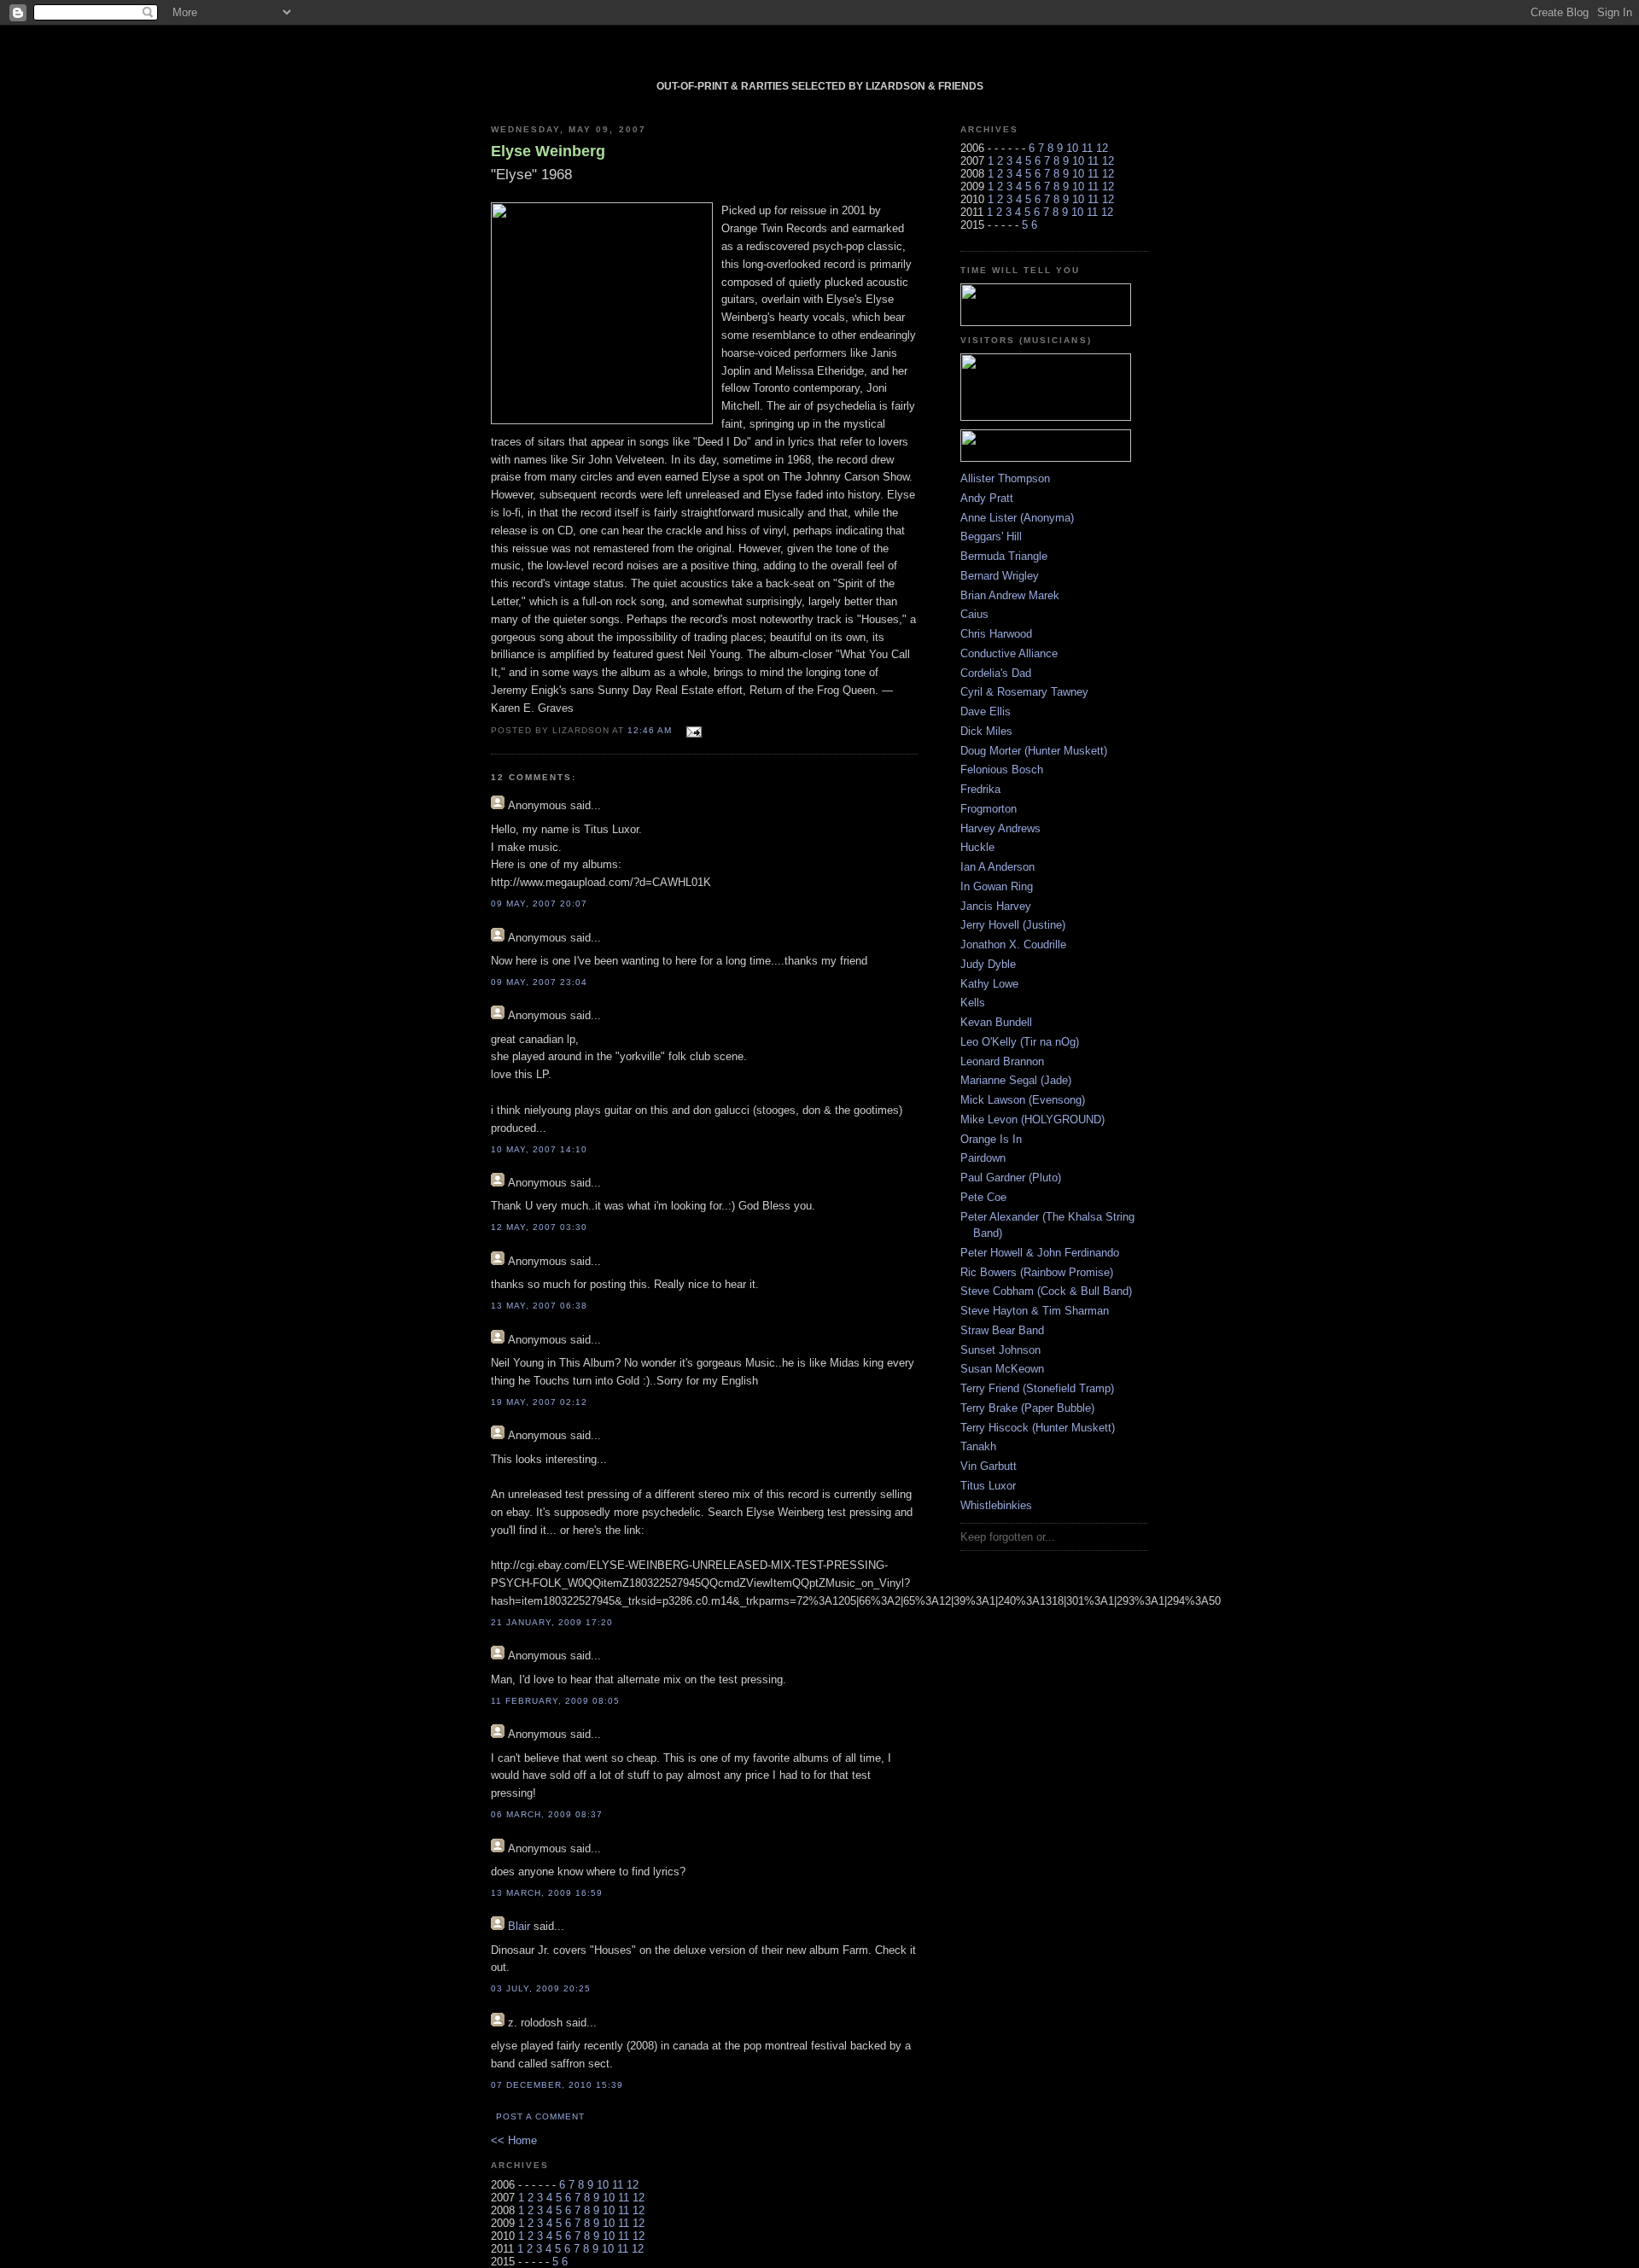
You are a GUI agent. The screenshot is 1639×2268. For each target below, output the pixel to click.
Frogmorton (989, 809)
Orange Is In (991, 1139)
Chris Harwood (996, 634)
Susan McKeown (1002, 1369)
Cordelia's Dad (996, 673)
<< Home (514, 2140)
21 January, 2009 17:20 (552, 1622)
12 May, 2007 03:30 (539, 1227)
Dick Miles (986, 731)
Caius (974, 614)
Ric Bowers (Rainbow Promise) (1037, 1272)
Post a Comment (540, 2116)
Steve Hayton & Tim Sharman (1035, 1311)
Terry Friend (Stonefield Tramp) (1037, 1388)
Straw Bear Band (1002, 1330)
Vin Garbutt (989, 1466)
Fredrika (980, 789)
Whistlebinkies (996, 1505)
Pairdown (983, 1158)
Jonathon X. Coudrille (1013, 945)
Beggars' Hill (991, 536)
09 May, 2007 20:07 (539, 904)
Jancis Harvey (996, 906)
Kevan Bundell (996, 1022)
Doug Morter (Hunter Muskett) (1034, 751)
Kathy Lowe (989, 984)
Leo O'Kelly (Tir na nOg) (1020, 1042)
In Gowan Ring (997, 886)
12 (633, 2185)
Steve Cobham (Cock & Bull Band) (1046, 1291)
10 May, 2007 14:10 (539, 1149)
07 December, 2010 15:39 (557, 2085)
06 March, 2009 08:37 (547, 1814)
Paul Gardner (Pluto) (1011, 1178)
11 (618, 2185)
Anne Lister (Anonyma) (1017, 518)
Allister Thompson (1005, 478)
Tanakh (978, 1446)
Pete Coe (983, 1197)
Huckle (977, 847)
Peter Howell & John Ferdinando (1040, 1253)
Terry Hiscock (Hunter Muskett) (1038, 1428)
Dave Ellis (986, 711)
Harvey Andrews (1000, 828)
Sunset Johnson (1000, 1350)
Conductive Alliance (1009, 653)
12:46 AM (650, 730)
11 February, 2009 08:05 (555, 1701)
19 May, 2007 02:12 (539, 1402)
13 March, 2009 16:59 (547, 1893)
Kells (973, 1003)
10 (603, 2185)
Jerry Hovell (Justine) (1013, 925)
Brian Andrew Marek (1010, 595)
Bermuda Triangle (1004, 556)
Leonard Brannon (1002, 1061)
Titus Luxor (988, 1486)
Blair (519, 1926)
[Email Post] (692, 729)
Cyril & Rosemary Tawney (1024, 692)
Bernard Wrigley (1000, 576)
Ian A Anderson (997, 867)
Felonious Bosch (1002, 770)
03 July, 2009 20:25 (541, 1988)
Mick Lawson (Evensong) (1023, 1100)
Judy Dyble (988, 964)
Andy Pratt (987, 498)
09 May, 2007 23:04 (539, 982)
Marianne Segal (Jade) (1016, 1080)
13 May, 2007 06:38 (539, 1306)
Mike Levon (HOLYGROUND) (1032, 1119)
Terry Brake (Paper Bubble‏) (1027, 1408)
